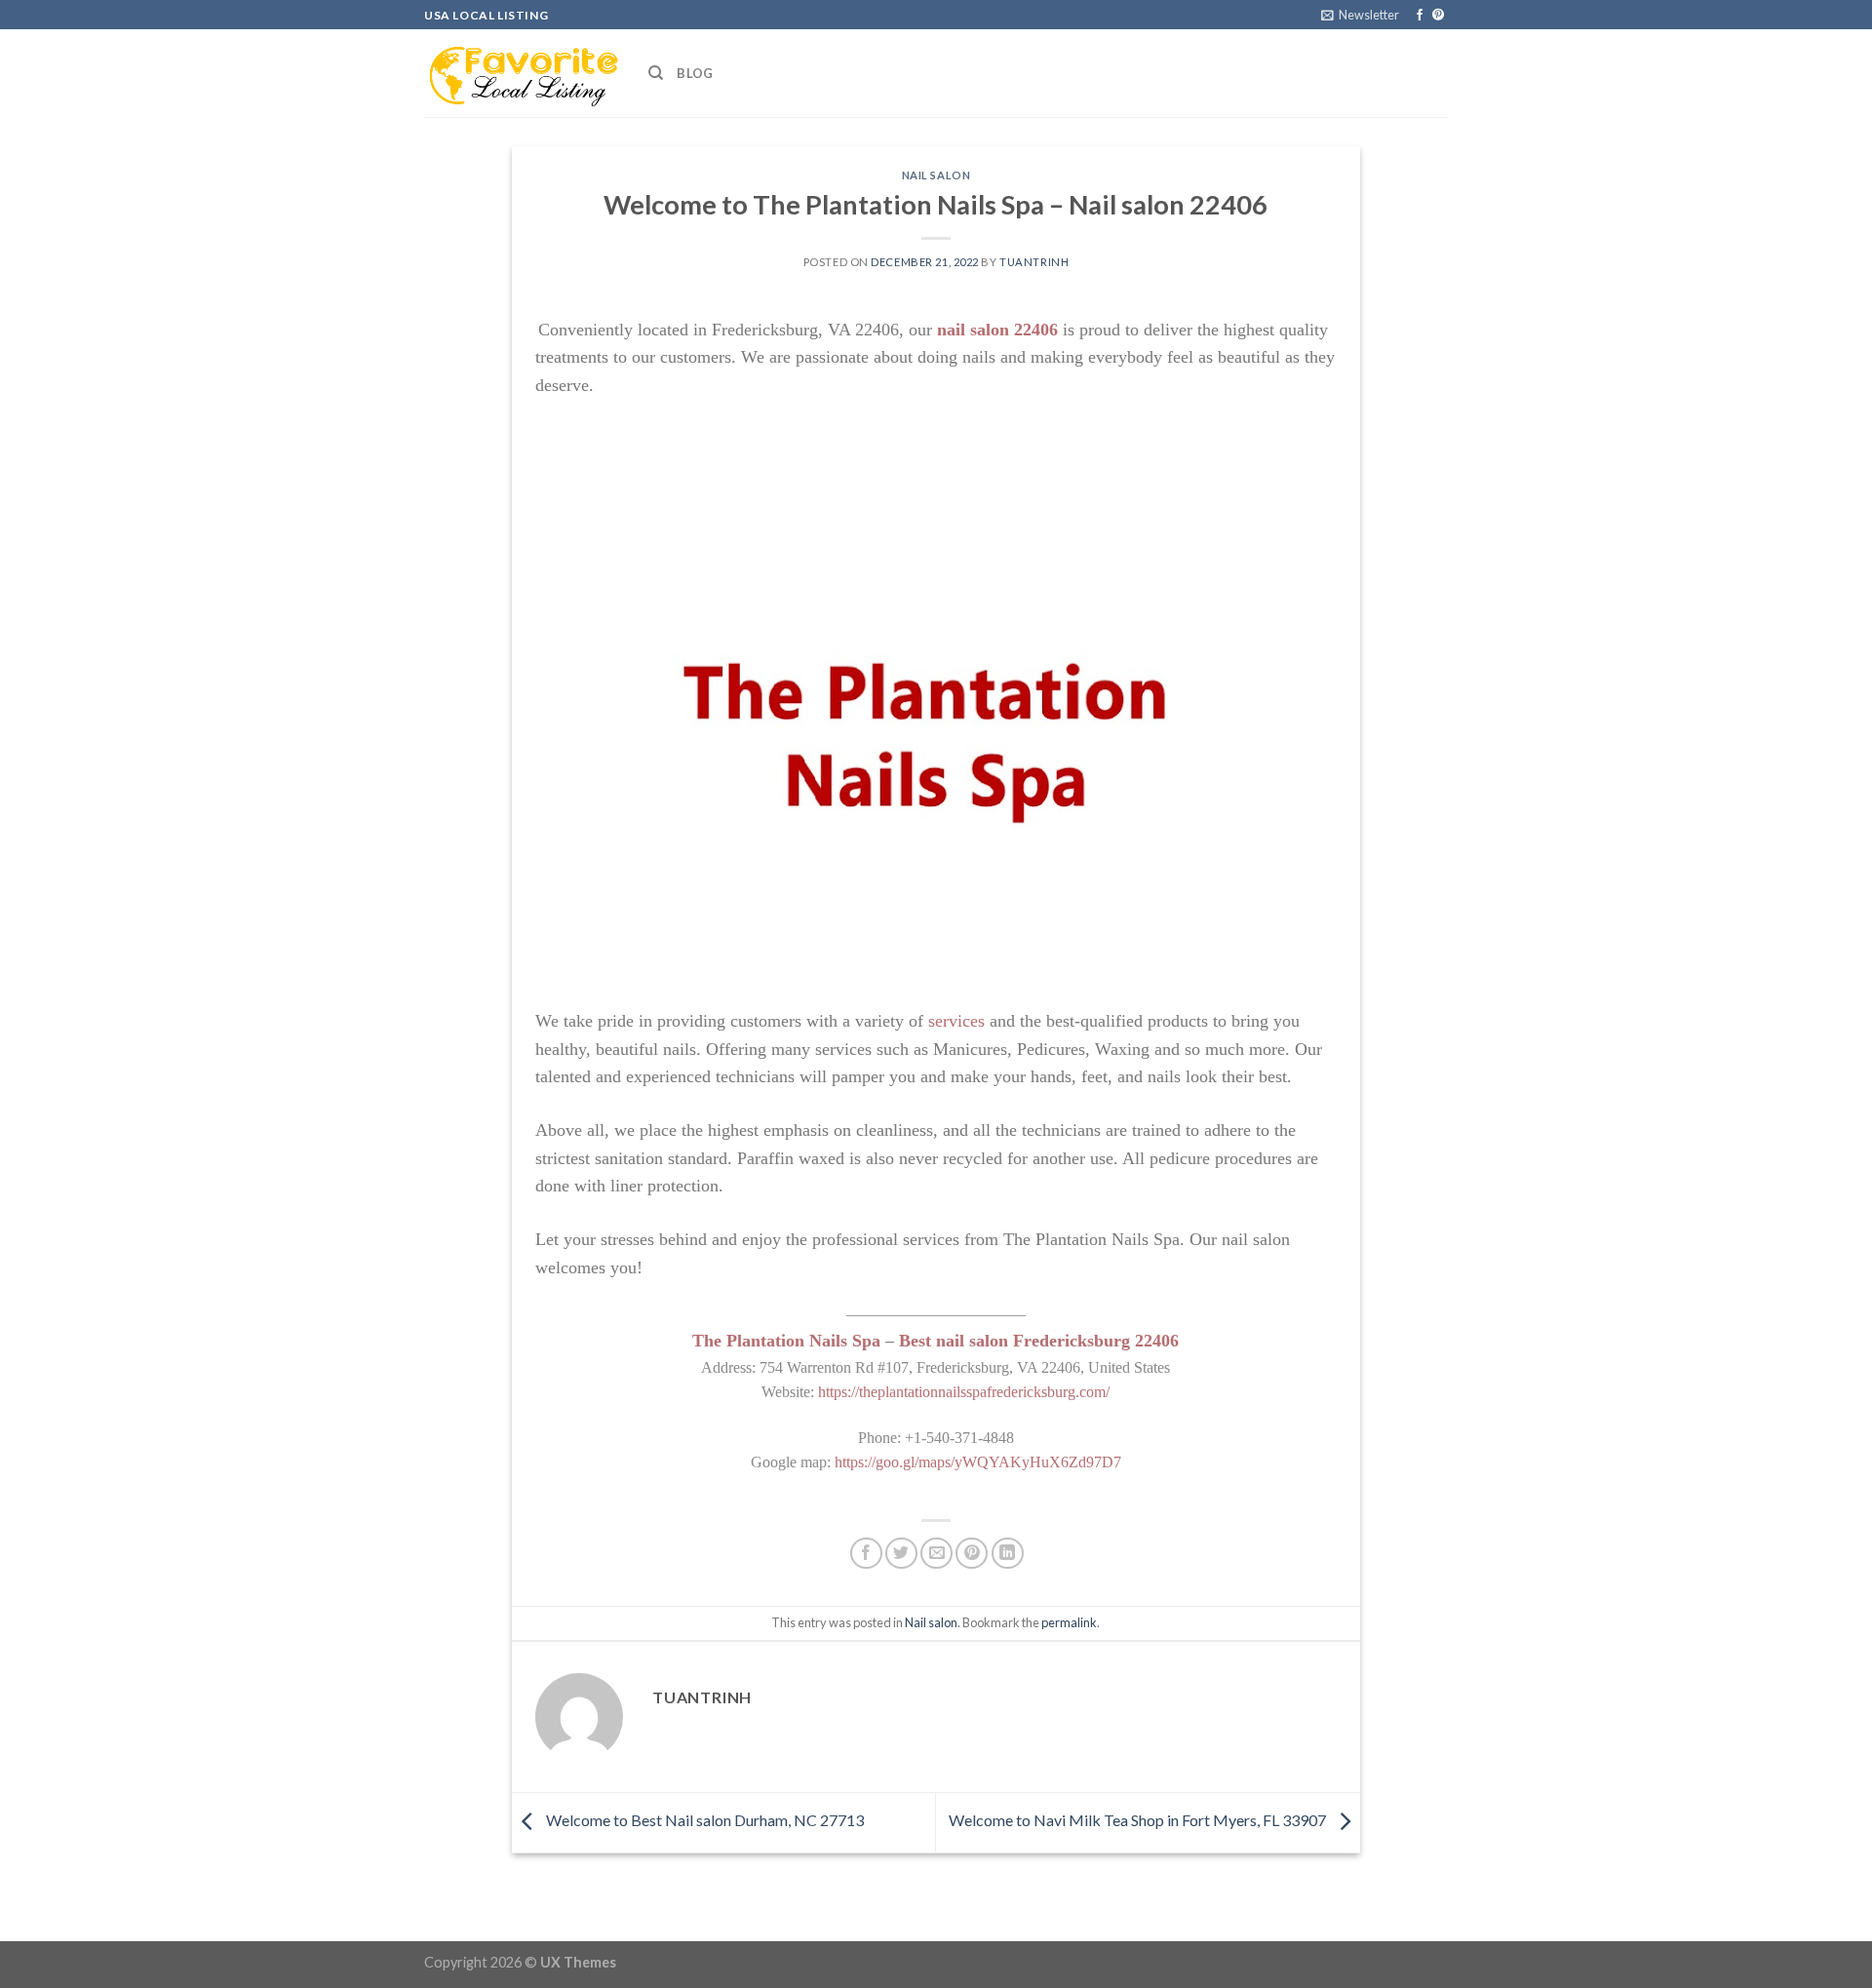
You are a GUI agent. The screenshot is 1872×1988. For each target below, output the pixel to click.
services (956, 1021)
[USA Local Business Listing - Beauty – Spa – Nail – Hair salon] (522, 73)
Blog (695, 73)
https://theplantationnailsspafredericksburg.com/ (964, 1392)
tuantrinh (1034, 262)
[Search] (656, 73)
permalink (1069, 1622)
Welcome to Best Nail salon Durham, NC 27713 (703, 1821)
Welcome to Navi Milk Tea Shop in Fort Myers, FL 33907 (1139, 1821)
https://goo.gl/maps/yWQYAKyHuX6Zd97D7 (978, 1462)
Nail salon (936, 175)
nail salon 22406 (997, 330)
